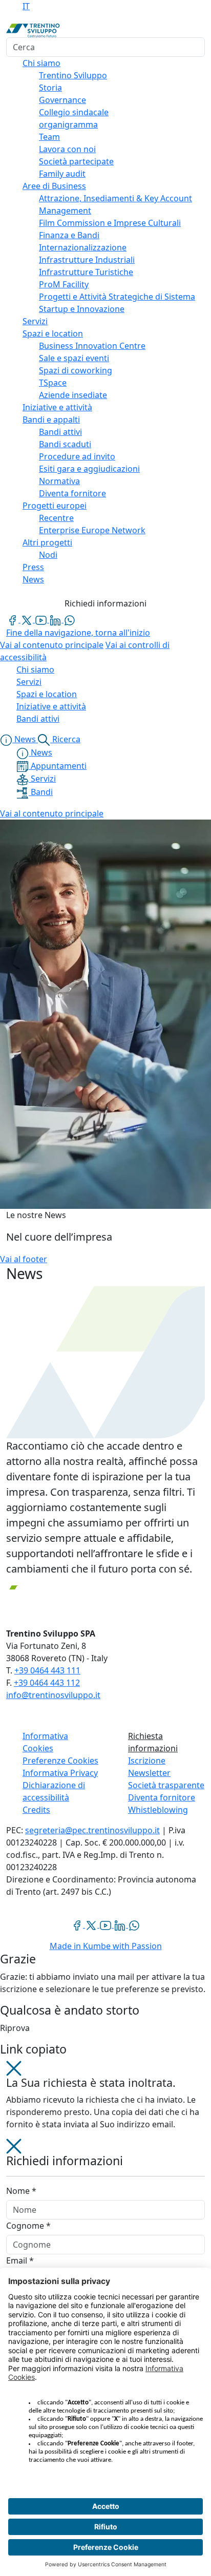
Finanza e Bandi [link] (69, 235)
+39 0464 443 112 (47, 1683)
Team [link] (49, 137)
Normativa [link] (59, 481)
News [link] (33, 579)
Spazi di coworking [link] (76, 370)
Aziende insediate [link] (73, 395)
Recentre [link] (56, 518)
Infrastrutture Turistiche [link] (86, 272)
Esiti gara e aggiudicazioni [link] (89, 469)
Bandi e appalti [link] (51, 420)
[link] (13, 619)
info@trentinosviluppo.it (53, 1695)
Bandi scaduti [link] (65, 444)
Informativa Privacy (60, 1773)
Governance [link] (62, 100)
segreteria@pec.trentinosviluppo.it (92, 1830)
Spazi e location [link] (53, 333)
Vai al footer (24, 1259)
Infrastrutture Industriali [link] (87, 260)
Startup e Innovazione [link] (82, 309)
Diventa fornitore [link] (72, 493)
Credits (36, 1810)
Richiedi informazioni (105, 603)
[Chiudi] (14, 2067)
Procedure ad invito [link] (77, 456)
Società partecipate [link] (76, 161)
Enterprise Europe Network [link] (92, 530)
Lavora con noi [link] (67, 149)
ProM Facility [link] (64, 284)
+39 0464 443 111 (47, 1670)
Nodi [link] (48, 555)
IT (26, 6)
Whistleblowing (158, 1810)
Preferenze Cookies (60, 1761)
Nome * (21, 2191)
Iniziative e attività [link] (57, 407)
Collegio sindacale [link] (74, 112)
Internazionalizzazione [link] (83, 247)
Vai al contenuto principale (52, 645)
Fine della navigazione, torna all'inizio (78, 633)
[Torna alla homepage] (33, 30)
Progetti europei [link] (55, 506)
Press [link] (33, 567)
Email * (20, 2260)
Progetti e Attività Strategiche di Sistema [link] (117, 297)
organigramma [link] (68, 124)
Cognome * (28, 2226)
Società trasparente (166, 1785)
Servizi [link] (35, 321)
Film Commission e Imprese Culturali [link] (110, 223)
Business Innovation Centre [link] (92, 346)
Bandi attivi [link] (60, 432)
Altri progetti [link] (47, 542)
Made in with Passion (106, 1946)
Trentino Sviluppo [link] (73, 75)
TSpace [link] (53, 383)
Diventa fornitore (162, 1797)
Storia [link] (50, 88)
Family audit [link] (62, 174)
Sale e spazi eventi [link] (74, 358)
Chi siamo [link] (41, 63)
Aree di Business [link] (54, 186)
